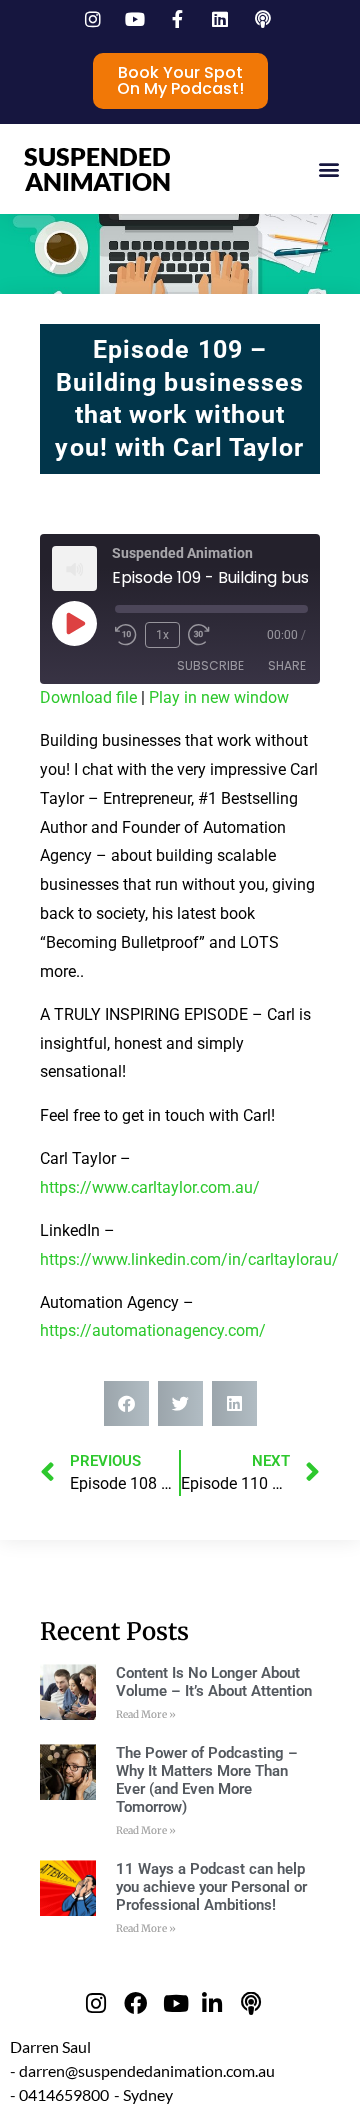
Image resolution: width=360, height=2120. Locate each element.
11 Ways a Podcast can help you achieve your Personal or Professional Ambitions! (211, 1887)
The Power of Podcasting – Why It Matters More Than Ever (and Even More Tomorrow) (207, 1780)
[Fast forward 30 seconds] (204, 635)
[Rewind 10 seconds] (126, 635)
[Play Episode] (74, 623)
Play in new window (219, 697)
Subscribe (210, 665)
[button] (328, 169)
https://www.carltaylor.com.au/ (150, 1187)
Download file (88, 697)
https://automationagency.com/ (153, 1330)
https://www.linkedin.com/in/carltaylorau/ (189, 1259)
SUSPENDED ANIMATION (97, 168)
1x (162, 635)
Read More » (146, 1714)
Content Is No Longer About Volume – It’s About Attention (214, 1682)
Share (287, 665)
